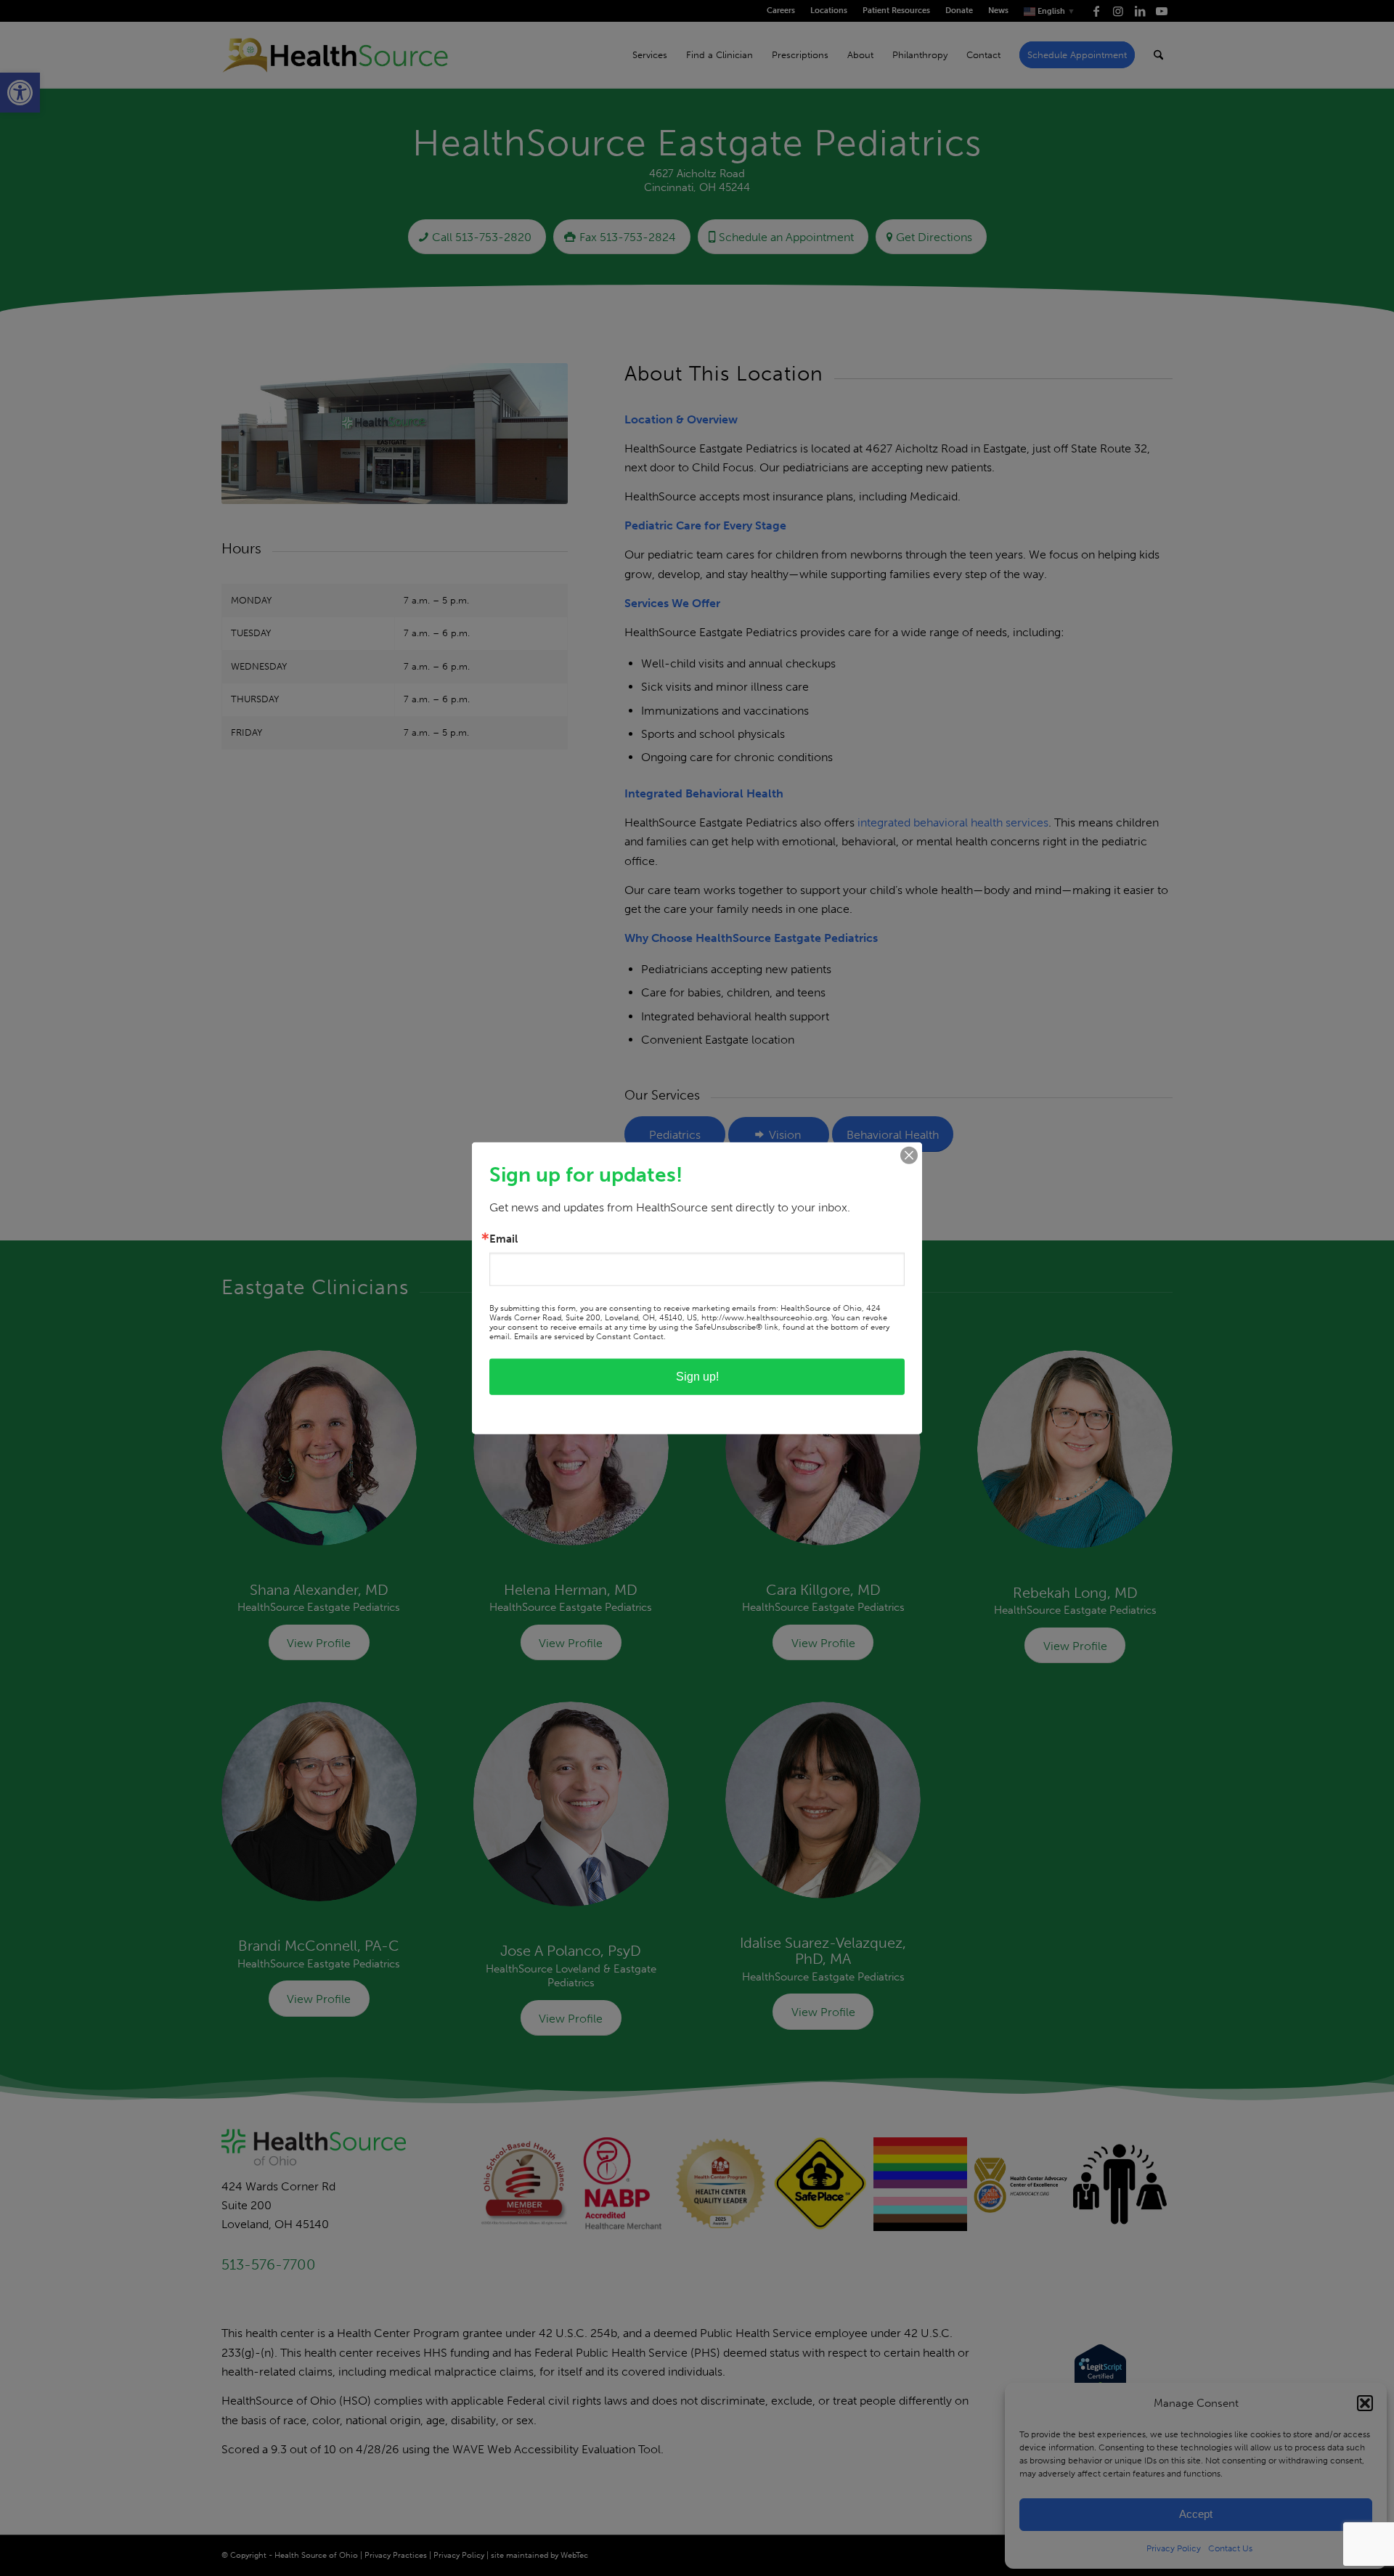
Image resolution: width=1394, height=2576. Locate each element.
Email (504, 1239)
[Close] (909, 1155)
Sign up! (697, 1377)
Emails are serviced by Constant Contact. (590, 1337)
